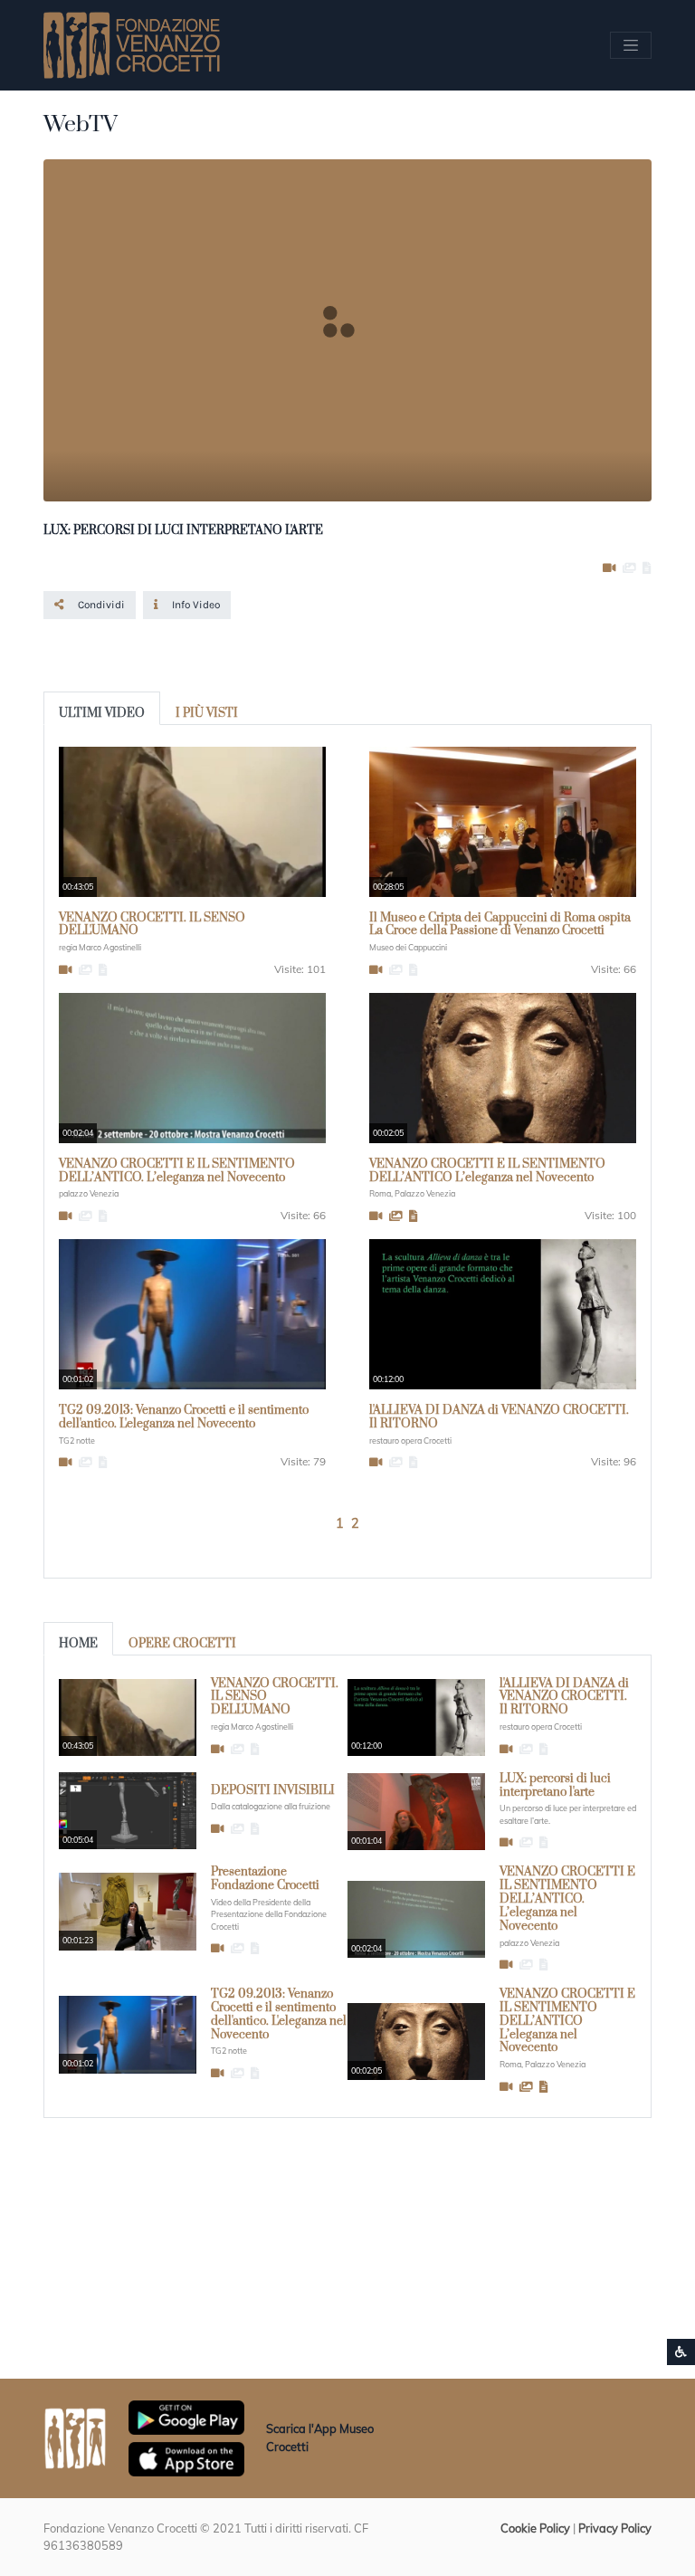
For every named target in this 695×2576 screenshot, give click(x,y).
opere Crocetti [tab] (182, 1644)
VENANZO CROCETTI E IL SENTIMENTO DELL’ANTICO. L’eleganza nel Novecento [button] (177, 1171)
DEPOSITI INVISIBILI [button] (273, 1790)
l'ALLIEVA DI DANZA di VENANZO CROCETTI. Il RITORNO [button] (499, 1417)
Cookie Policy (535, 2528)
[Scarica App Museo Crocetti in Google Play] (186, 2416)
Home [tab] (78, 1644)
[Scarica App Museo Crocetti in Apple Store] (186, 2457)
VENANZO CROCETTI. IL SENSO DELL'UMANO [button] (152, 925)
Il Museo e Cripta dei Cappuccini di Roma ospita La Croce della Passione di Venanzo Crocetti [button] (500, 925)
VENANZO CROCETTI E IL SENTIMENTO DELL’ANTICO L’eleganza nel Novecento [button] (487, 1171)
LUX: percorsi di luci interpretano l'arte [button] (555, 1785)
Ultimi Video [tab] (102, 713)
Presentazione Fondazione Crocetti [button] (265, 1879)
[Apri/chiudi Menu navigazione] (631, 45)
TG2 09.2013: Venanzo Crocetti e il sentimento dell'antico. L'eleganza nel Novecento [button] (184, 1417)
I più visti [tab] (207, 713)
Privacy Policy (615, 2528)
